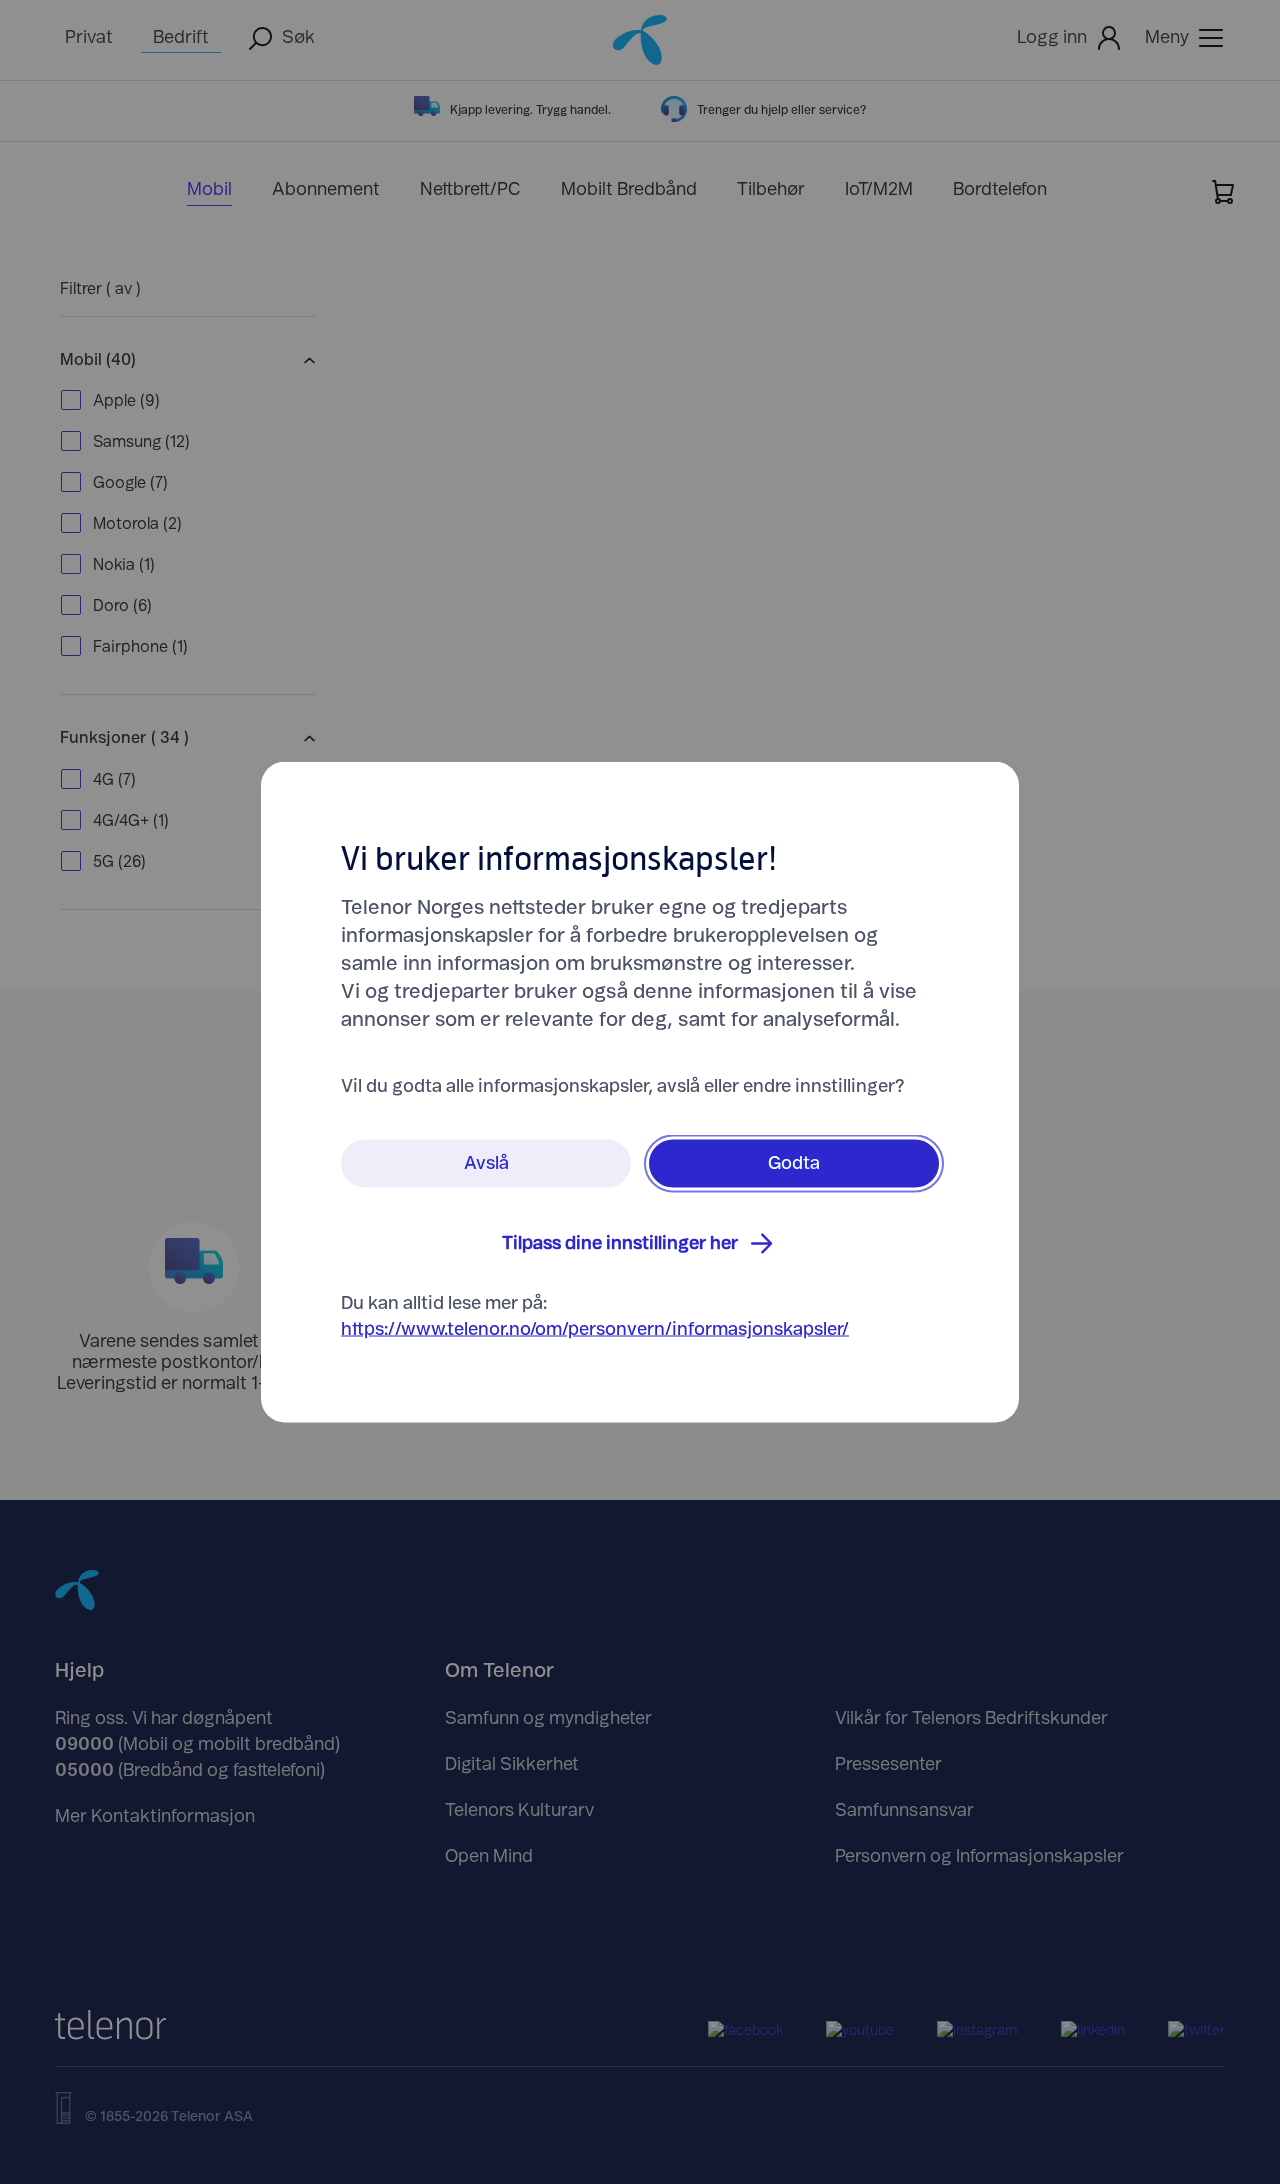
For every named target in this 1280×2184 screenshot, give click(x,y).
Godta (794, 1164)
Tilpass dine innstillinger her (620, 1244)
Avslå (486, 1164)
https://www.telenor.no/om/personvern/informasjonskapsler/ (595, 1330)
